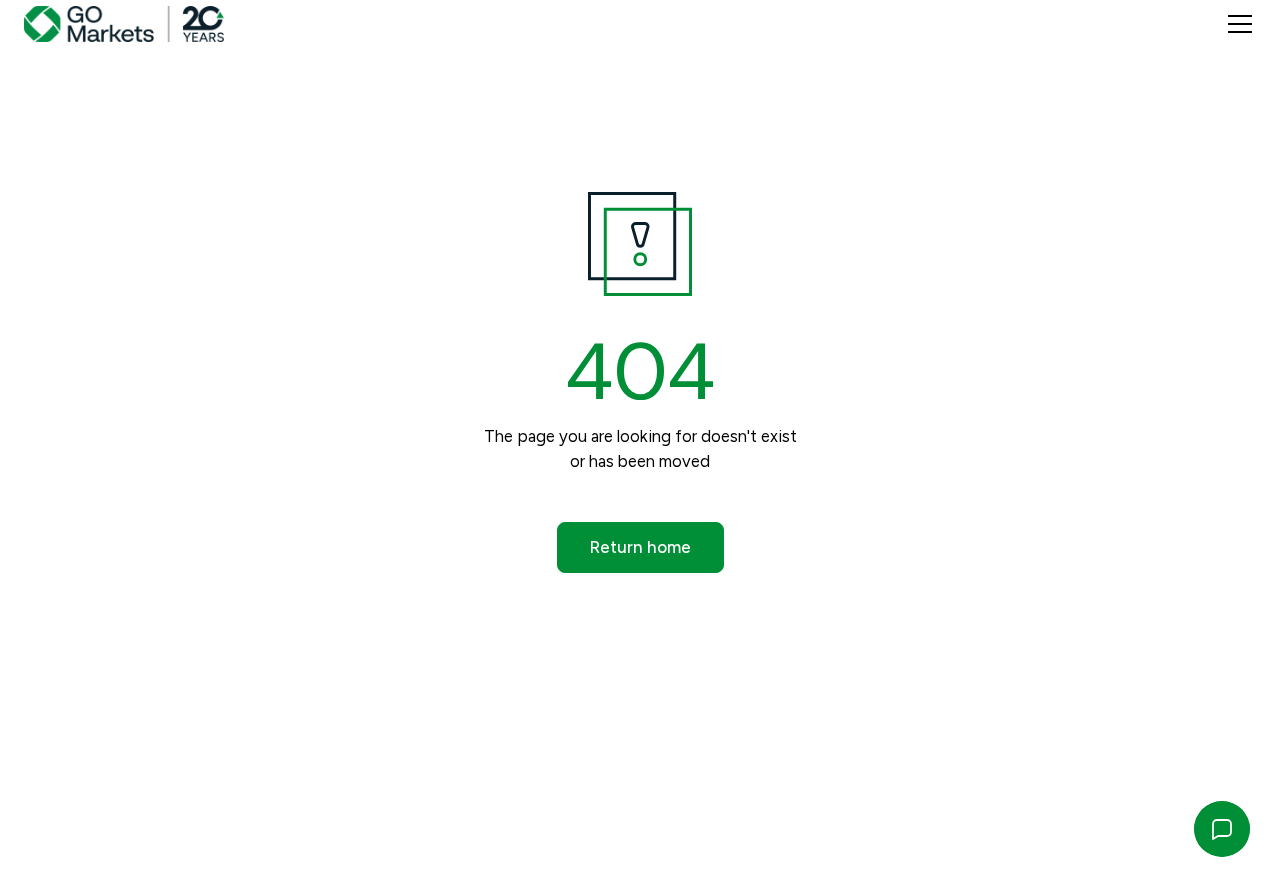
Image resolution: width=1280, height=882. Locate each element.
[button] (1236, 24)
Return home (640, 547)
